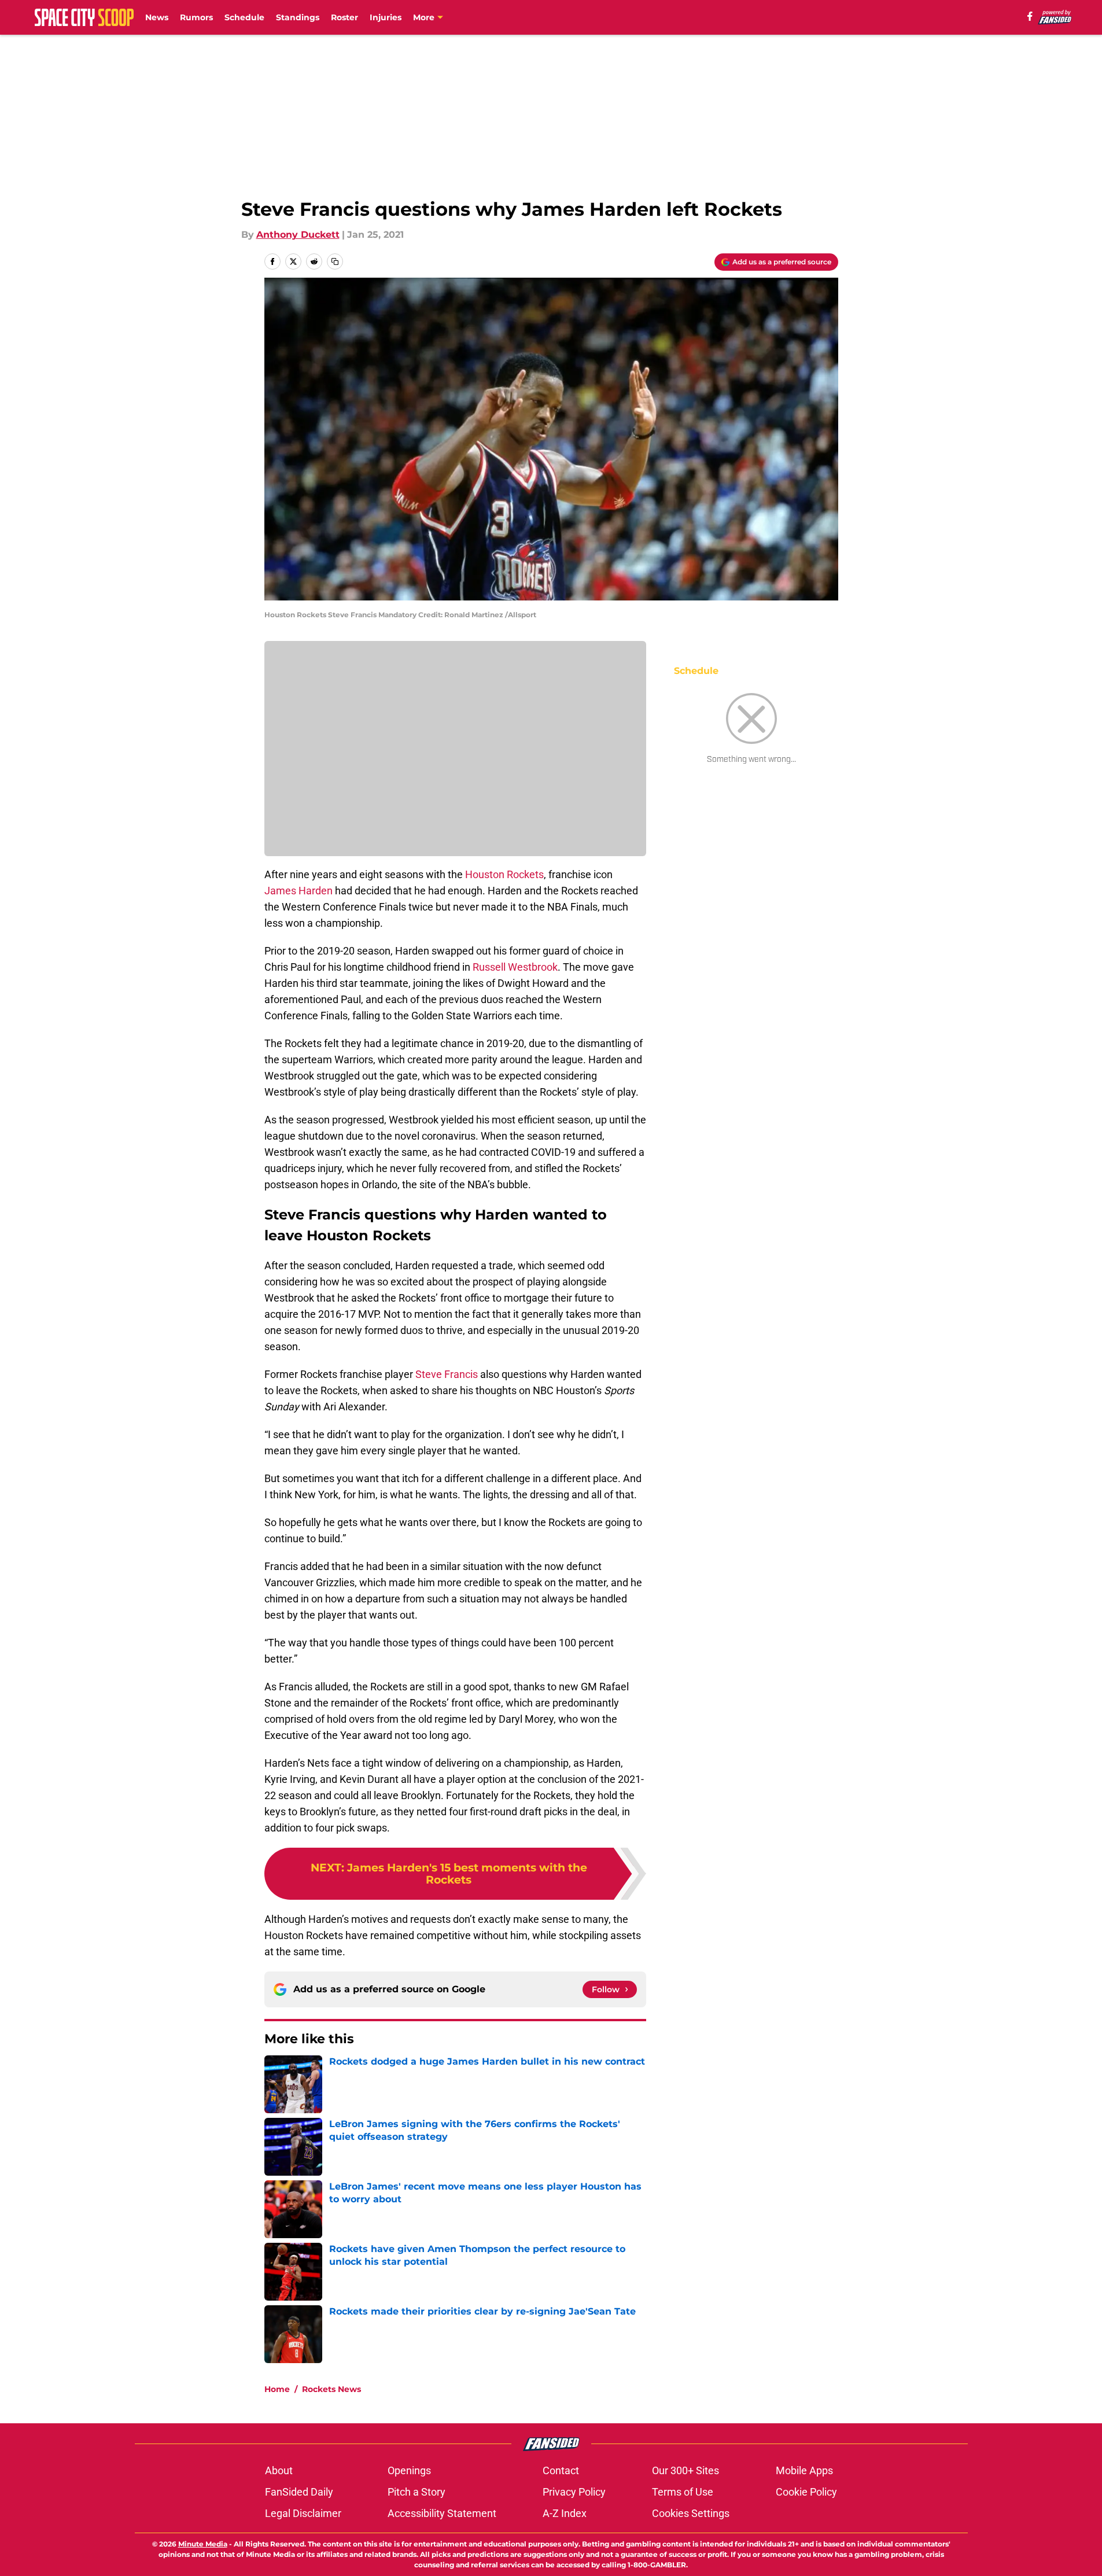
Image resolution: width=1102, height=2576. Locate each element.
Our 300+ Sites (685, 2470)
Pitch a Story (417, 2492)
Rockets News (331, 2389)
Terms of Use (683, 2492)
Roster (344, 17)
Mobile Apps (804, 2470)
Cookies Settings (691, 2513)
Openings (409, 2470)
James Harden (298, 891)
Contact (561, 2470)
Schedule (244, 17)
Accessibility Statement (442, 2513)
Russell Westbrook (515, 967)
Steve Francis (447, 1374)
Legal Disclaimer (303, 2513)
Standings (298, 17)
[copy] (335, 261)
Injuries (386, 17)
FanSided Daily (299, 2492)
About (279, 2470)
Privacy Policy (574, 2492)
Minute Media (203, 2544)
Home (277, 2389)
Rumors (196, 17)
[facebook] (1030, 16)
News (157, 17)
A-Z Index (565, 2513)
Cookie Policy (806, 2492)
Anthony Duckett (298, 235)
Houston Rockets (504, 874)
